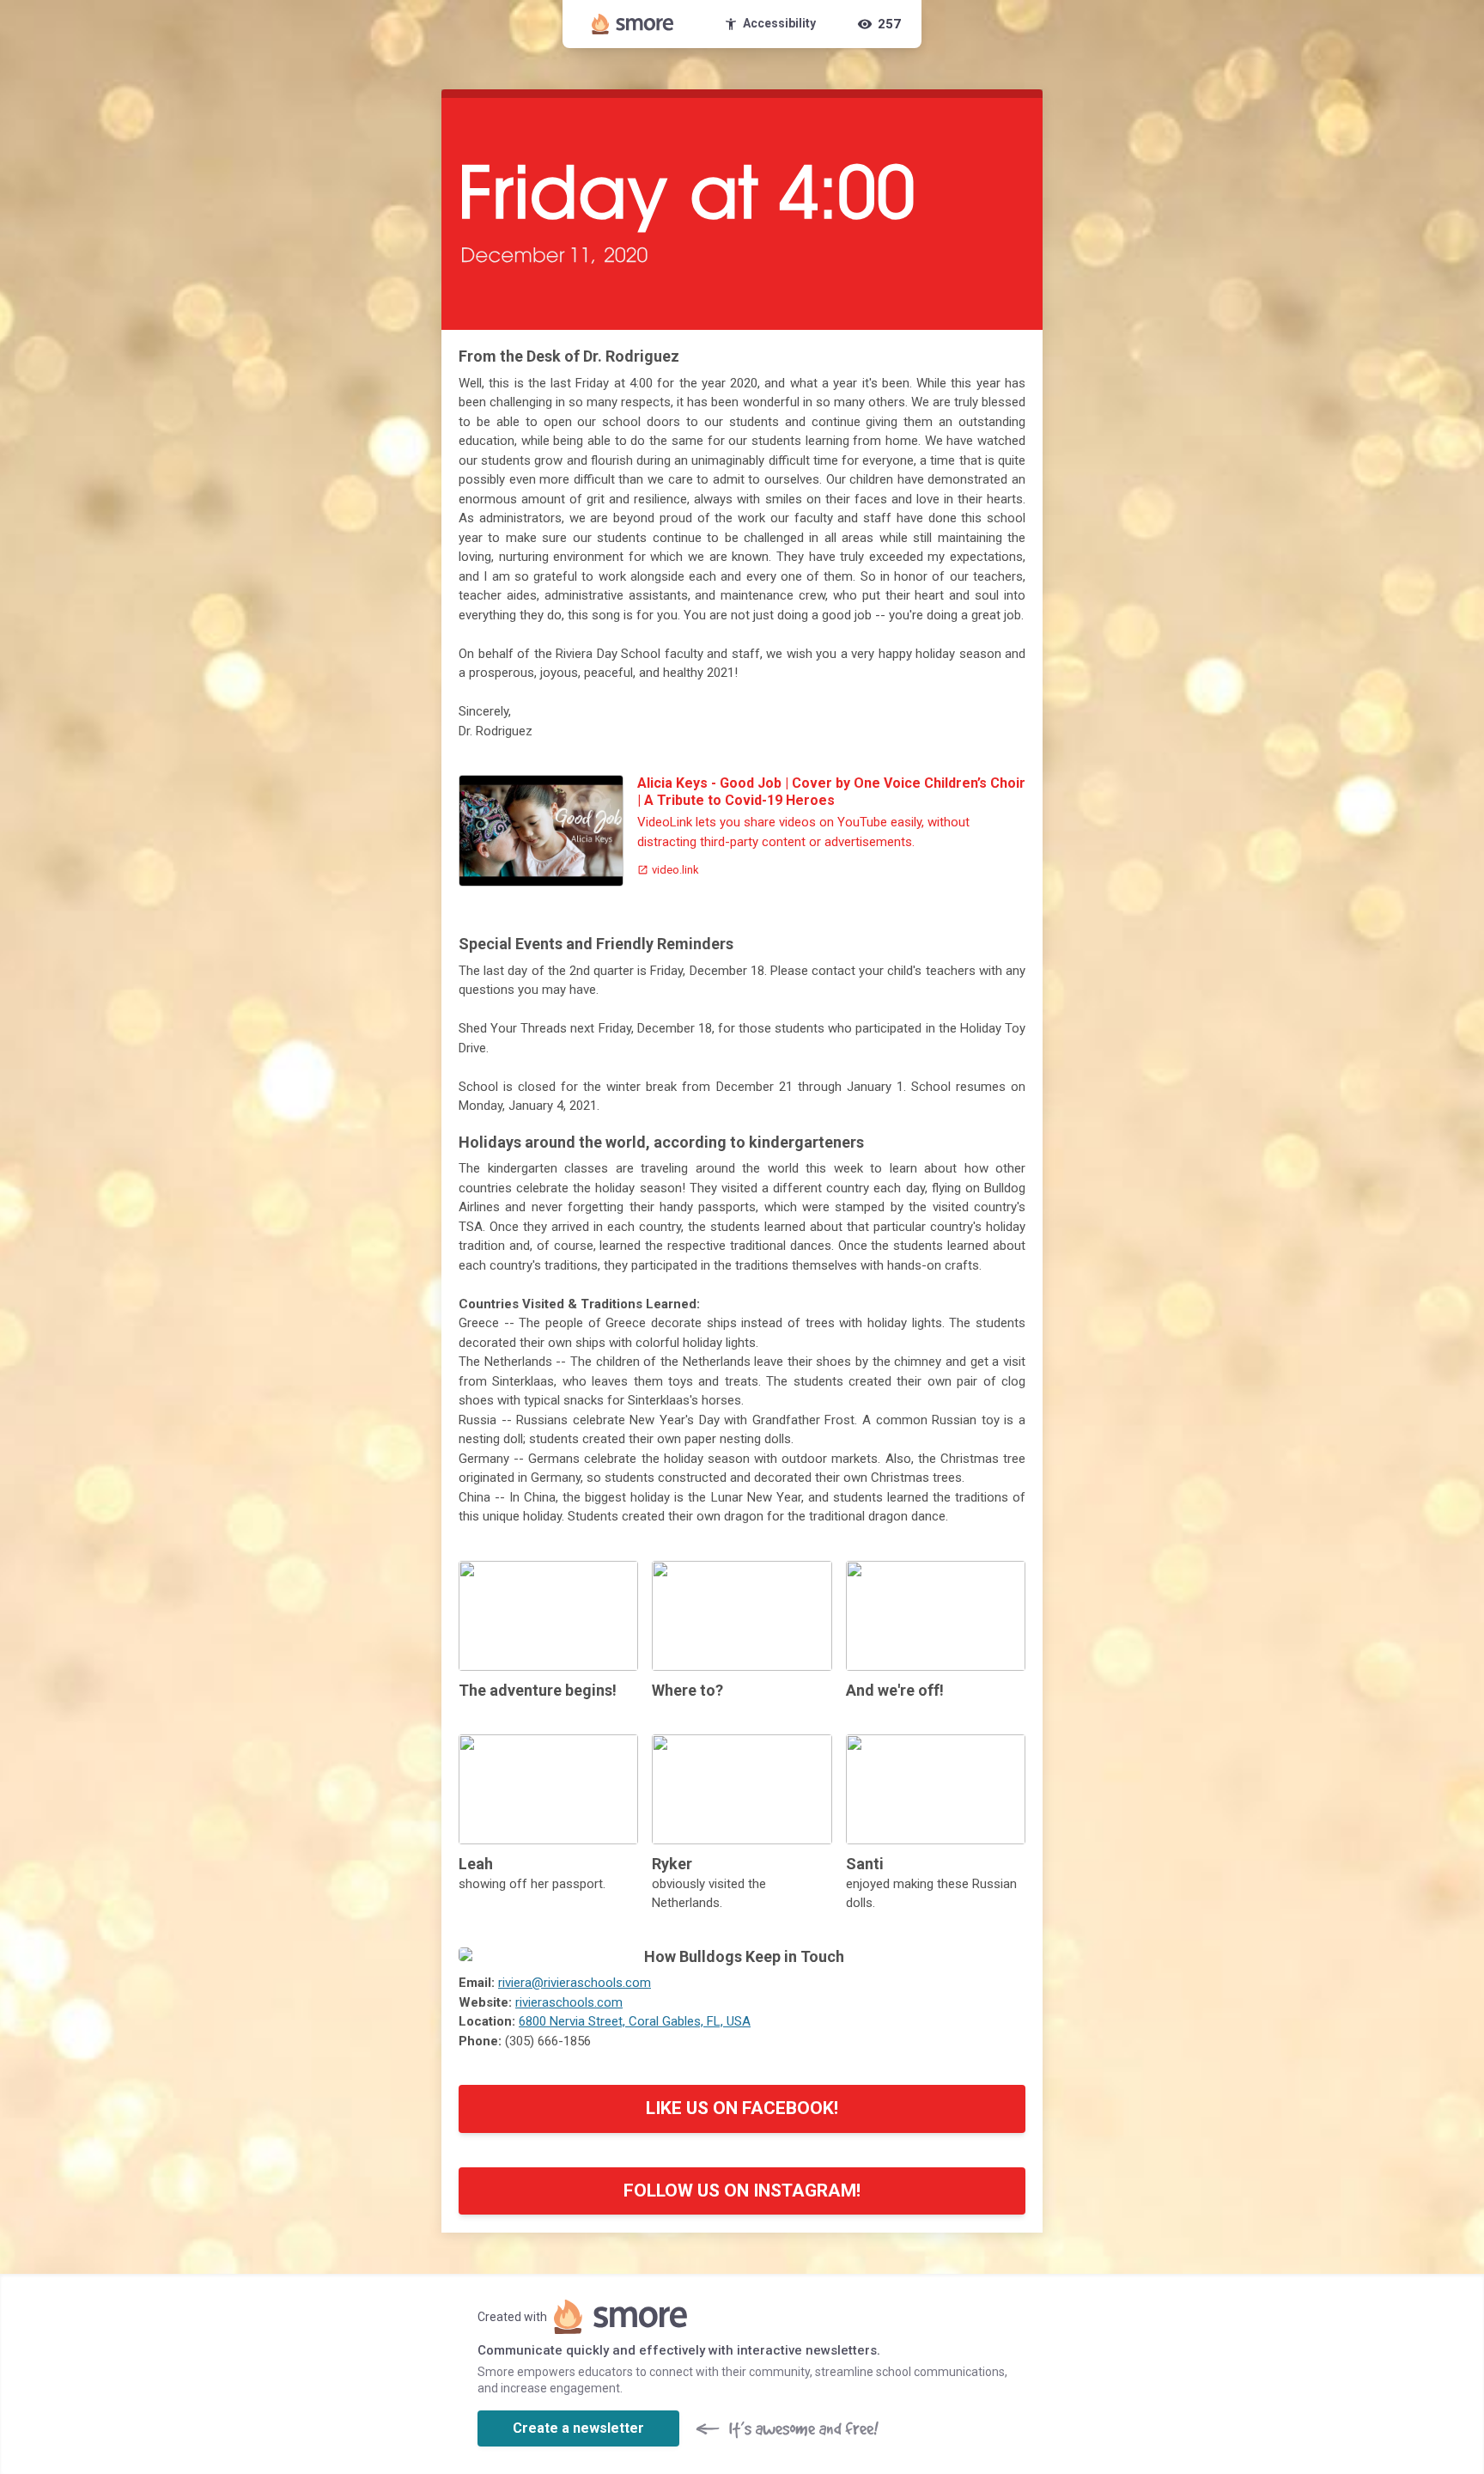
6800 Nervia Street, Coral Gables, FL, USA (635, 2021)
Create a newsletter (578, 2428)
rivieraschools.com (569, 2002)
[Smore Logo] (633, 24)
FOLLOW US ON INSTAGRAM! (742, 2191)
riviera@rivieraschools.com (575, 1983)
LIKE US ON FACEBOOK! (742, 2108)
